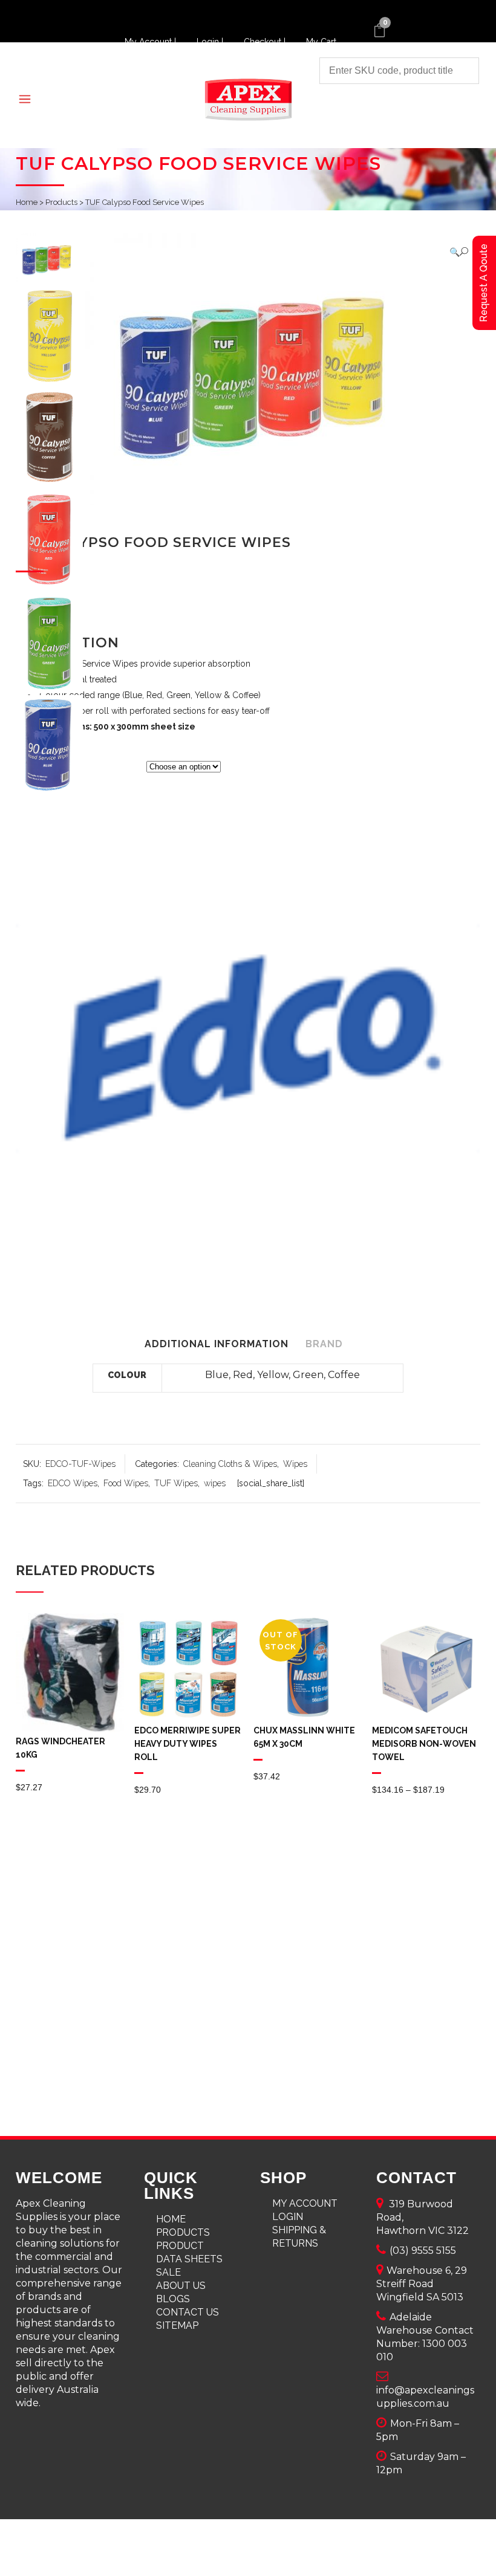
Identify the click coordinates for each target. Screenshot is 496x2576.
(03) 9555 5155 (423, 2251)
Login (288, 2217)
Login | (211, 42)
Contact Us (188, 2312)
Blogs (173, 2299)
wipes (215, 1483)
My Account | (152, 42)
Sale (168, 2272)
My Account (305, 2203)
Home (27, 202)
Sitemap (177, 2325)
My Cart (321, 42)
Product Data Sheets (189, 2252)
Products (61, 202)
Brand (324, 1344)
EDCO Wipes (73, 1483)
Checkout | (266, 42)
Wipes (295, 1464)
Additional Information (217, 1344)
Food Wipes (126, 1483)
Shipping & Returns (299, 2237)
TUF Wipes (176, 1483)
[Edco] (248, 1041)
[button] (459, 252)
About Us (181, 2286)
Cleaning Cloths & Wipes (230, 1464)
